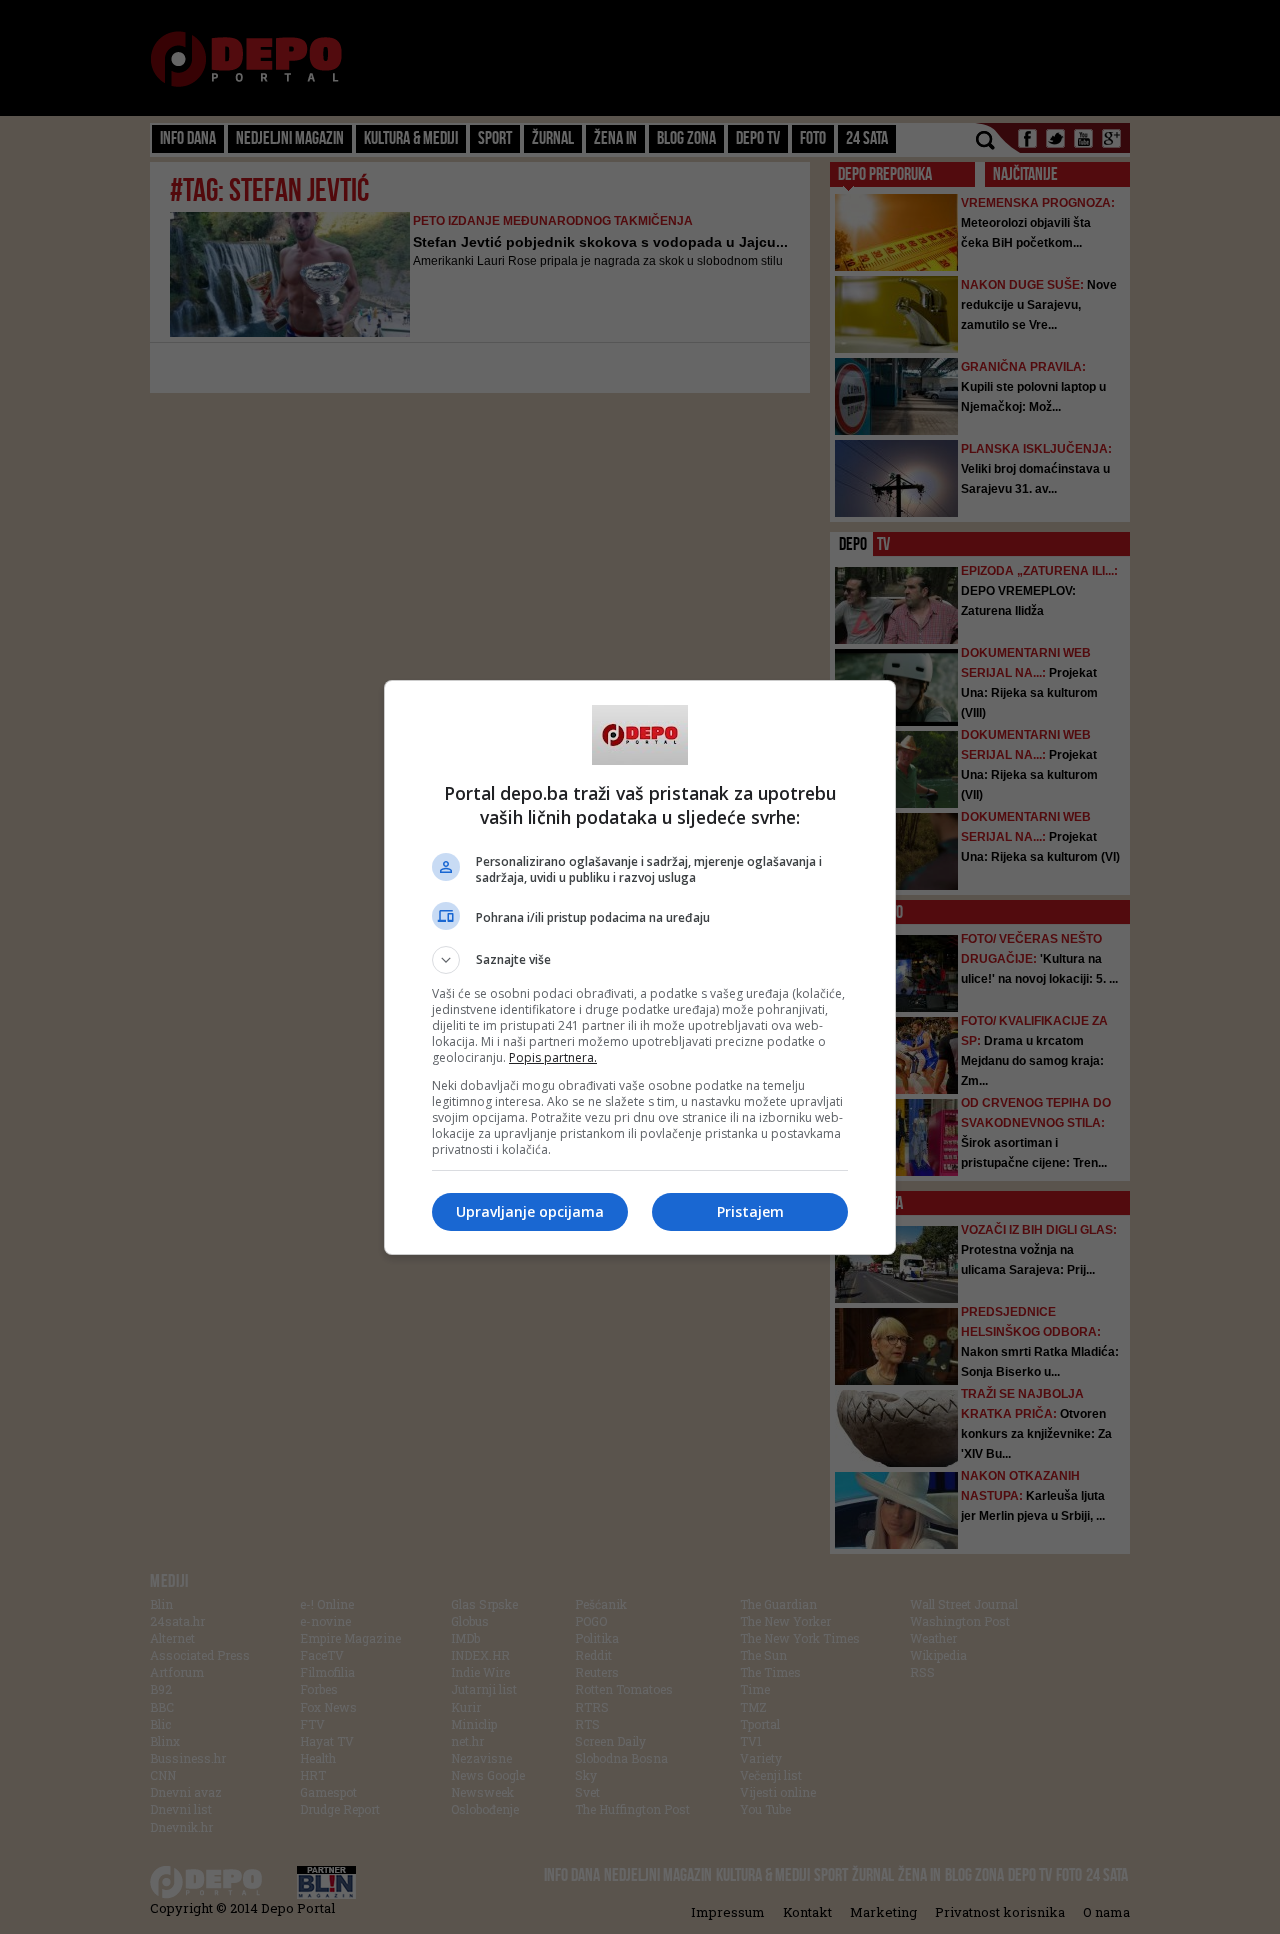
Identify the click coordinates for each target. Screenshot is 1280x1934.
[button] (640, 960)
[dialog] (640, 967)
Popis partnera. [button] (553, 1057)
